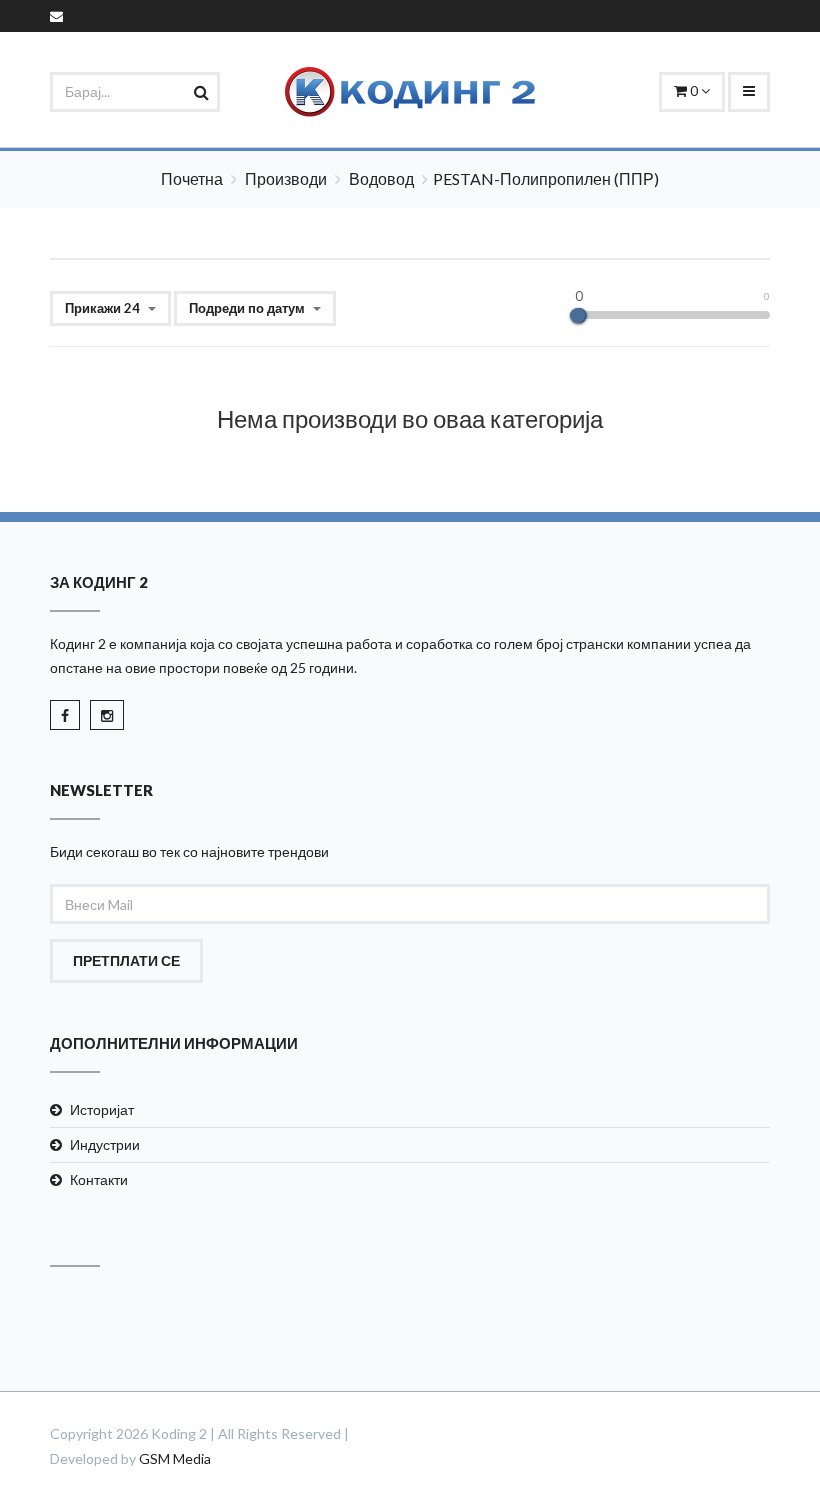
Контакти (99, 1179)
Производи (286, 178)
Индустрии (105, 1144)
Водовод (381, 178)
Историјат (102, 1109)
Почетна (192, 178)
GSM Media (175, 1458)
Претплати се (126, 960)
